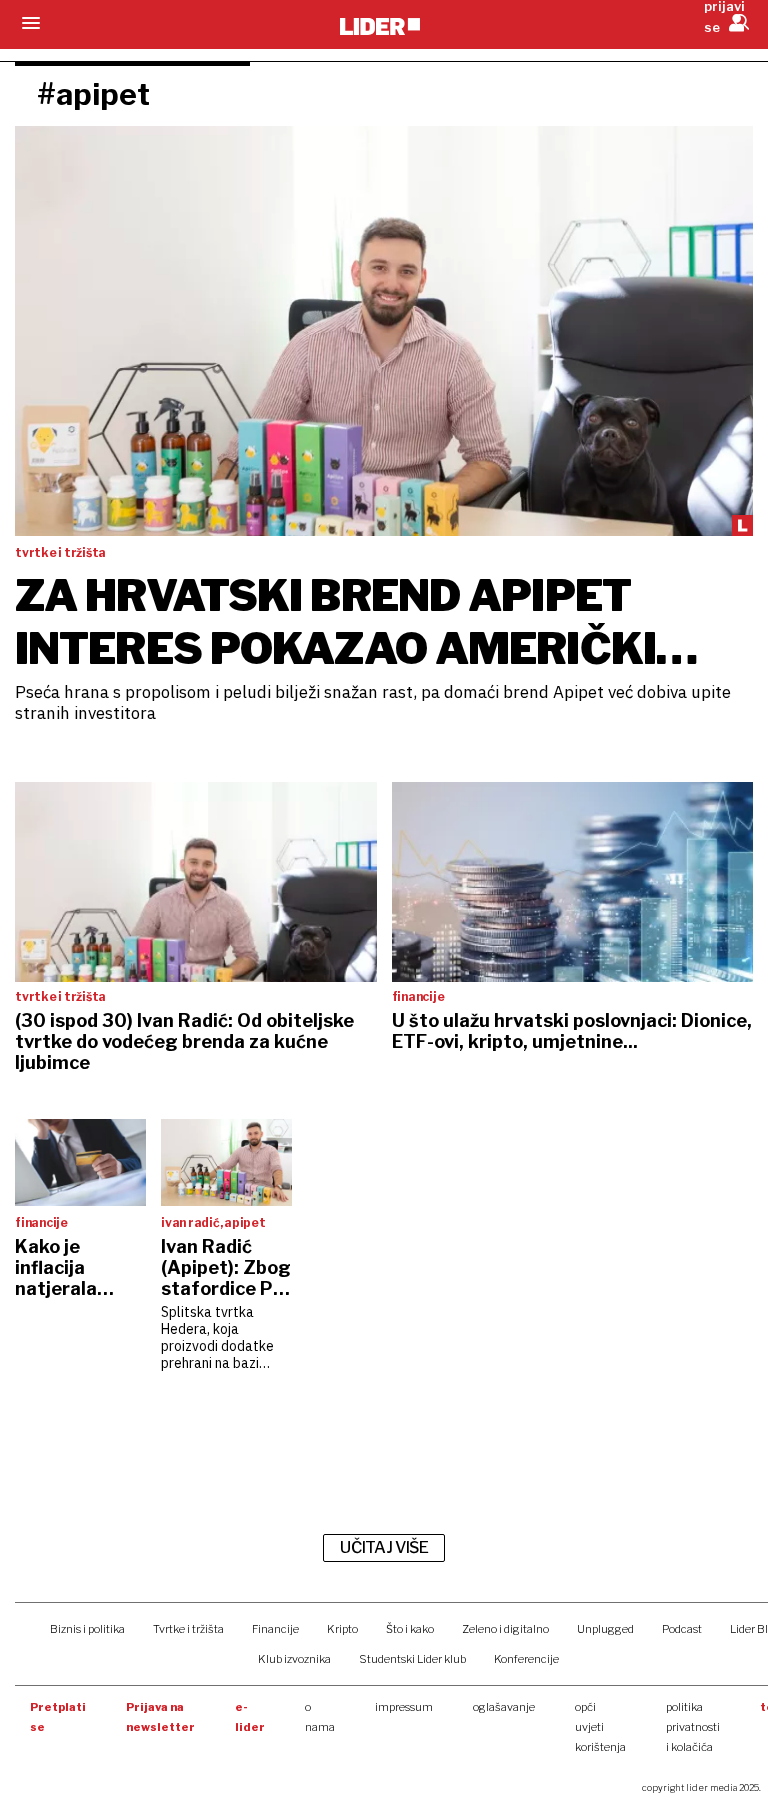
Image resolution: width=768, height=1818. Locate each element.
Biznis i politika (87, 1629)
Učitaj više (384, 1547)
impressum (404, 1707)
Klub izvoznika (294, 1659)
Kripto (342, 1629)
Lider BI (749, 1629)
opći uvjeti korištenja (600, 1727)
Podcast (682, 1629)
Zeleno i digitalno (505, 1629)
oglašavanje (504, 1707)
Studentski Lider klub (412, 1659)
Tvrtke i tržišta (188, 1629)
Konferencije (526, 1659)
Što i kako (410, 1629)
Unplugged (605, 1629)
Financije (275, 1629)
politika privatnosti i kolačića (693, 1727)
